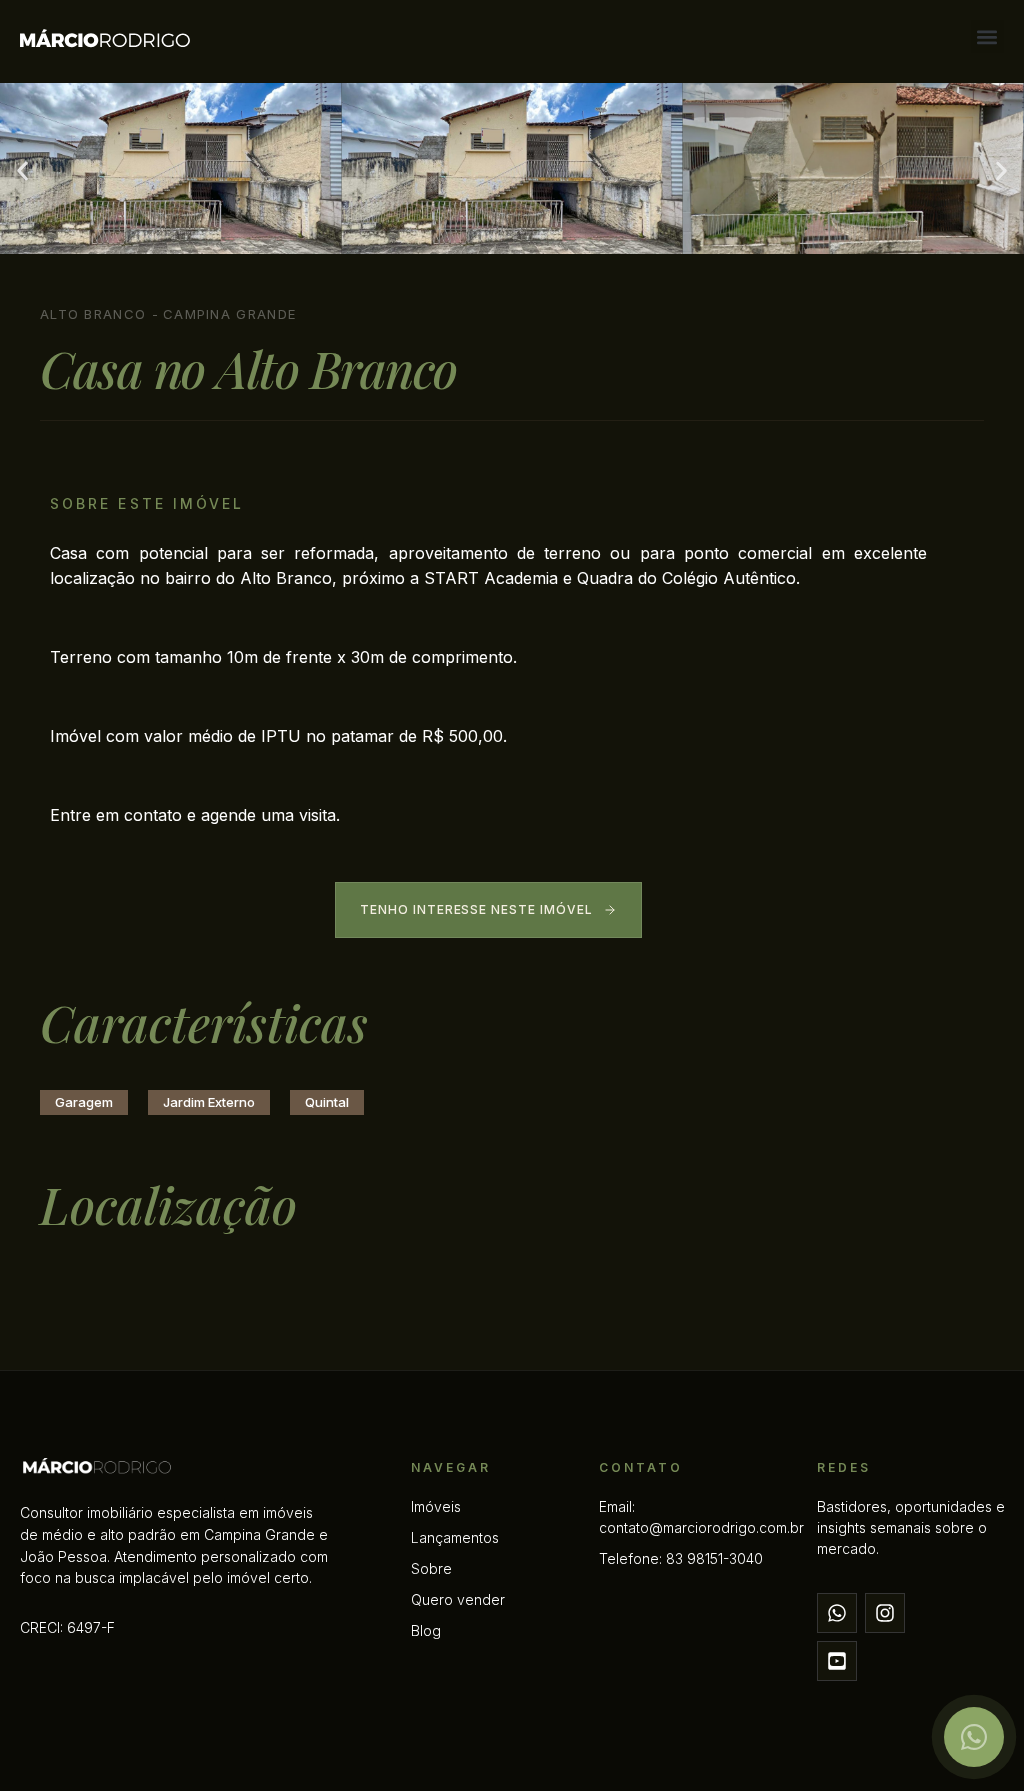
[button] (987, 36)
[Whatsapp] (837, 1613)
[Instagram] (885, 1613)
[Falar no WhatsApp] (974, 1737)
